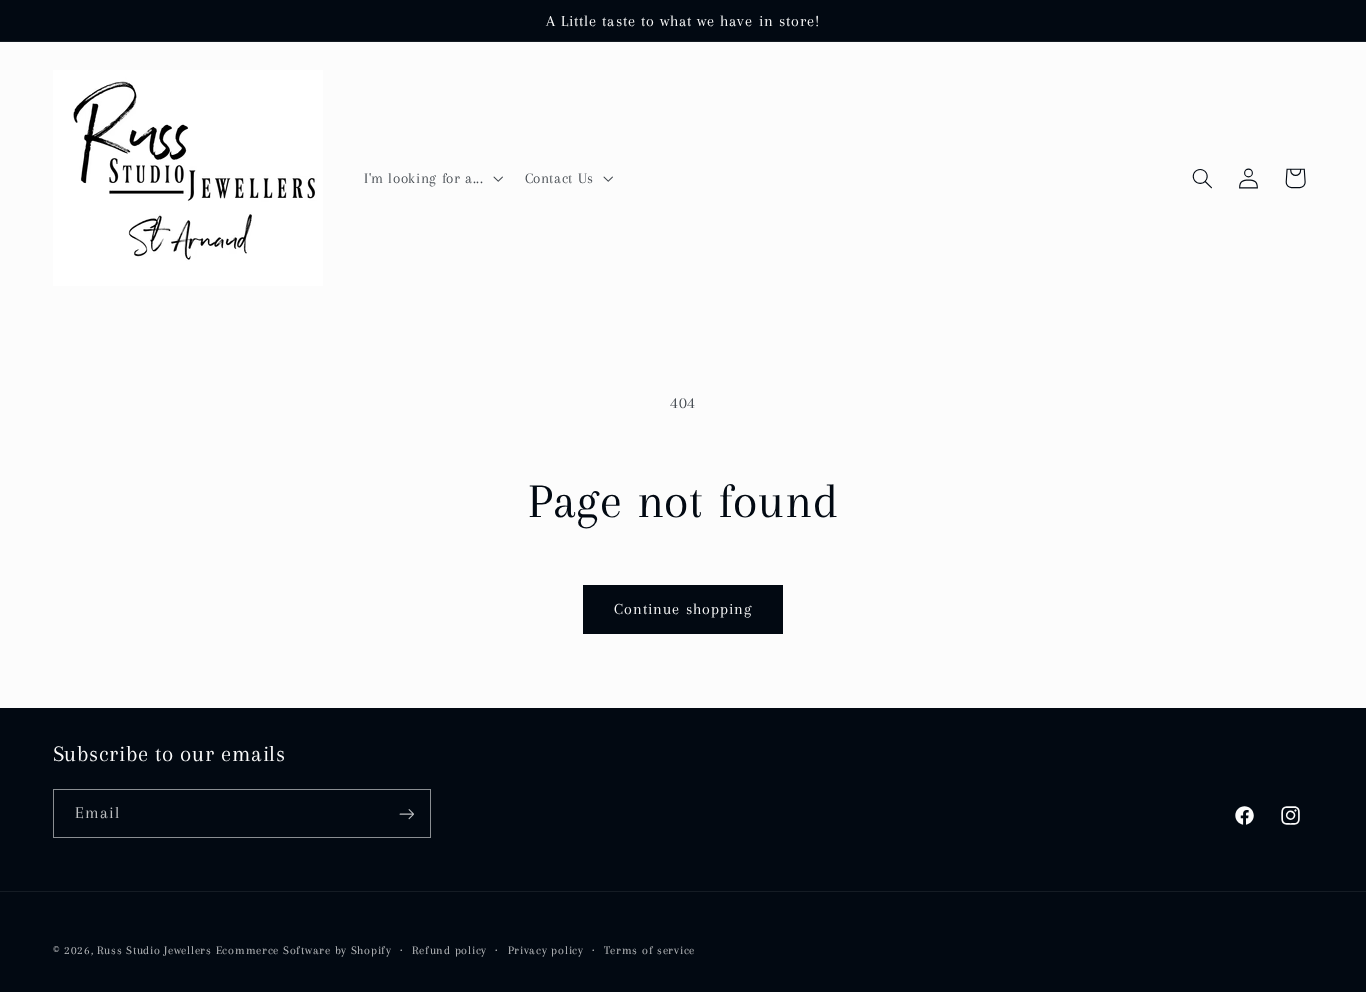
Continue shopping (683, 609)
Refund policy (449, 949)
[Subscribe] (406, 813)
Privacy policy (546, 949)
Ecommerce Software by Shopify (304, 949)
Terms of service (649, 949)
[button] (431, 178)
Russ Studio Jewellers (154, 949)
